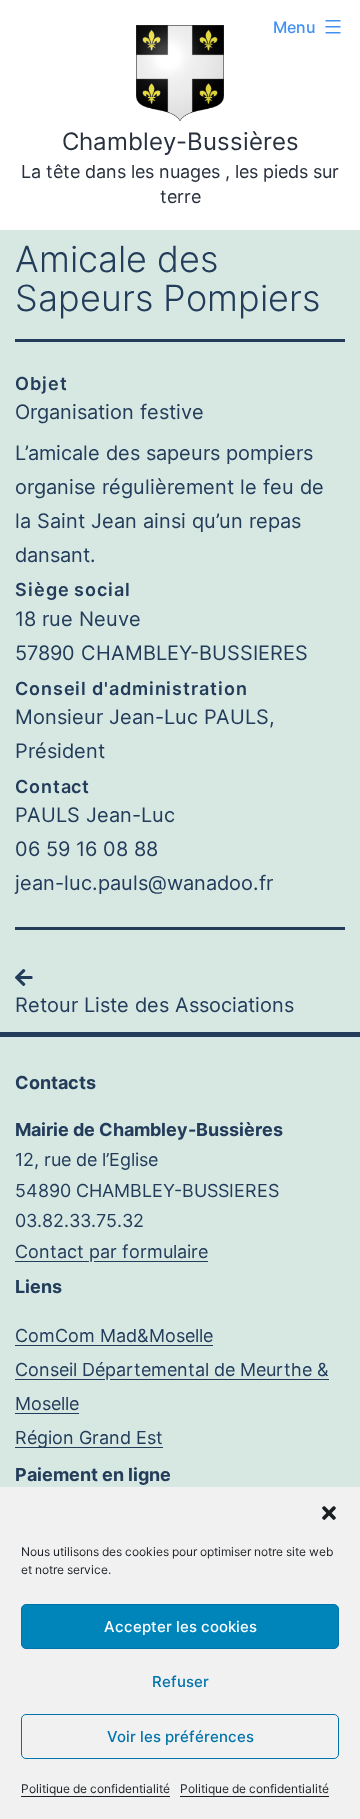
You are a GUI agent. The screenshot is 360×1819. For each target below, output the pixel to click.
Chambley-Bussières (180, 141)
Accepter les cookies (180, 1626)
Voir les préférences (180, 1736)
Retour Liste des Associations (154, 1005)
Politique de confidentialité (95, 1788)
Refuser (180, 1681)
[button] (329, 1513)
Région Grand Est (89, 1437)
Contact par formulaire (111, 1251)
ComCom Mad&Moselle (114, 1335)
